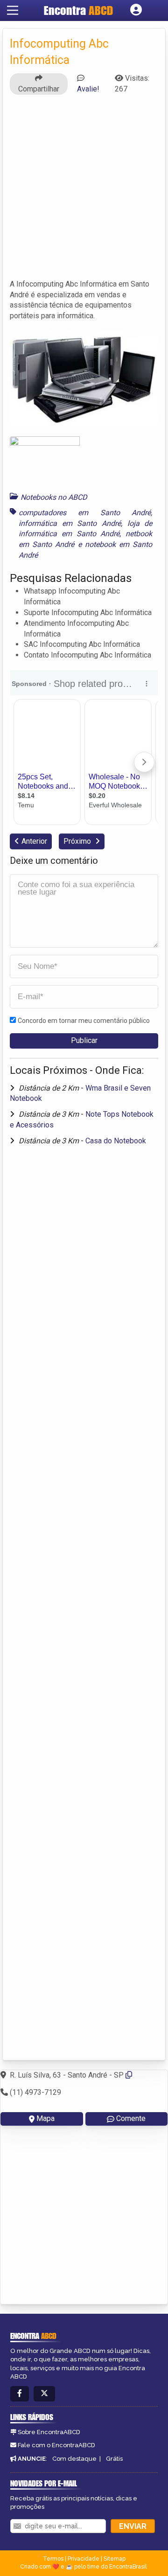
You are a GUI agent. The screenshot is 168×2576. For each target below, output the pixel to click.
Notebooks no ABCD (54, 497)
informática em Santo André (70, 523)
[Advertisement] (84, 186)
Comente (131, 2118)
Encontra (78, 10)
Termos (53, 2559)
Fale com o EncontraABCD (56, 2445)
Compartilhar (39, 89)
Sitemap (115, 2559)
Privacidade (84, 2559)
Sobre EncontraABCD (49, 2432)
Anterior (34, 841)
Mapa (45, 2118)
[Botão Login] (136, 10)
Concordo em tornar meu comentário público (84, 1021)
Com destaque (74, 2459)
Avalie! (88, 89)
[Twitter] (44, 2394)
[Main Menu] (13, 10)
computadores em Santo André (85, 513)
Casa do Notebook (116, 1141)
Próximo (78, 841)
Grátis (114, 2459)
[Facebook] (20, 2394)
